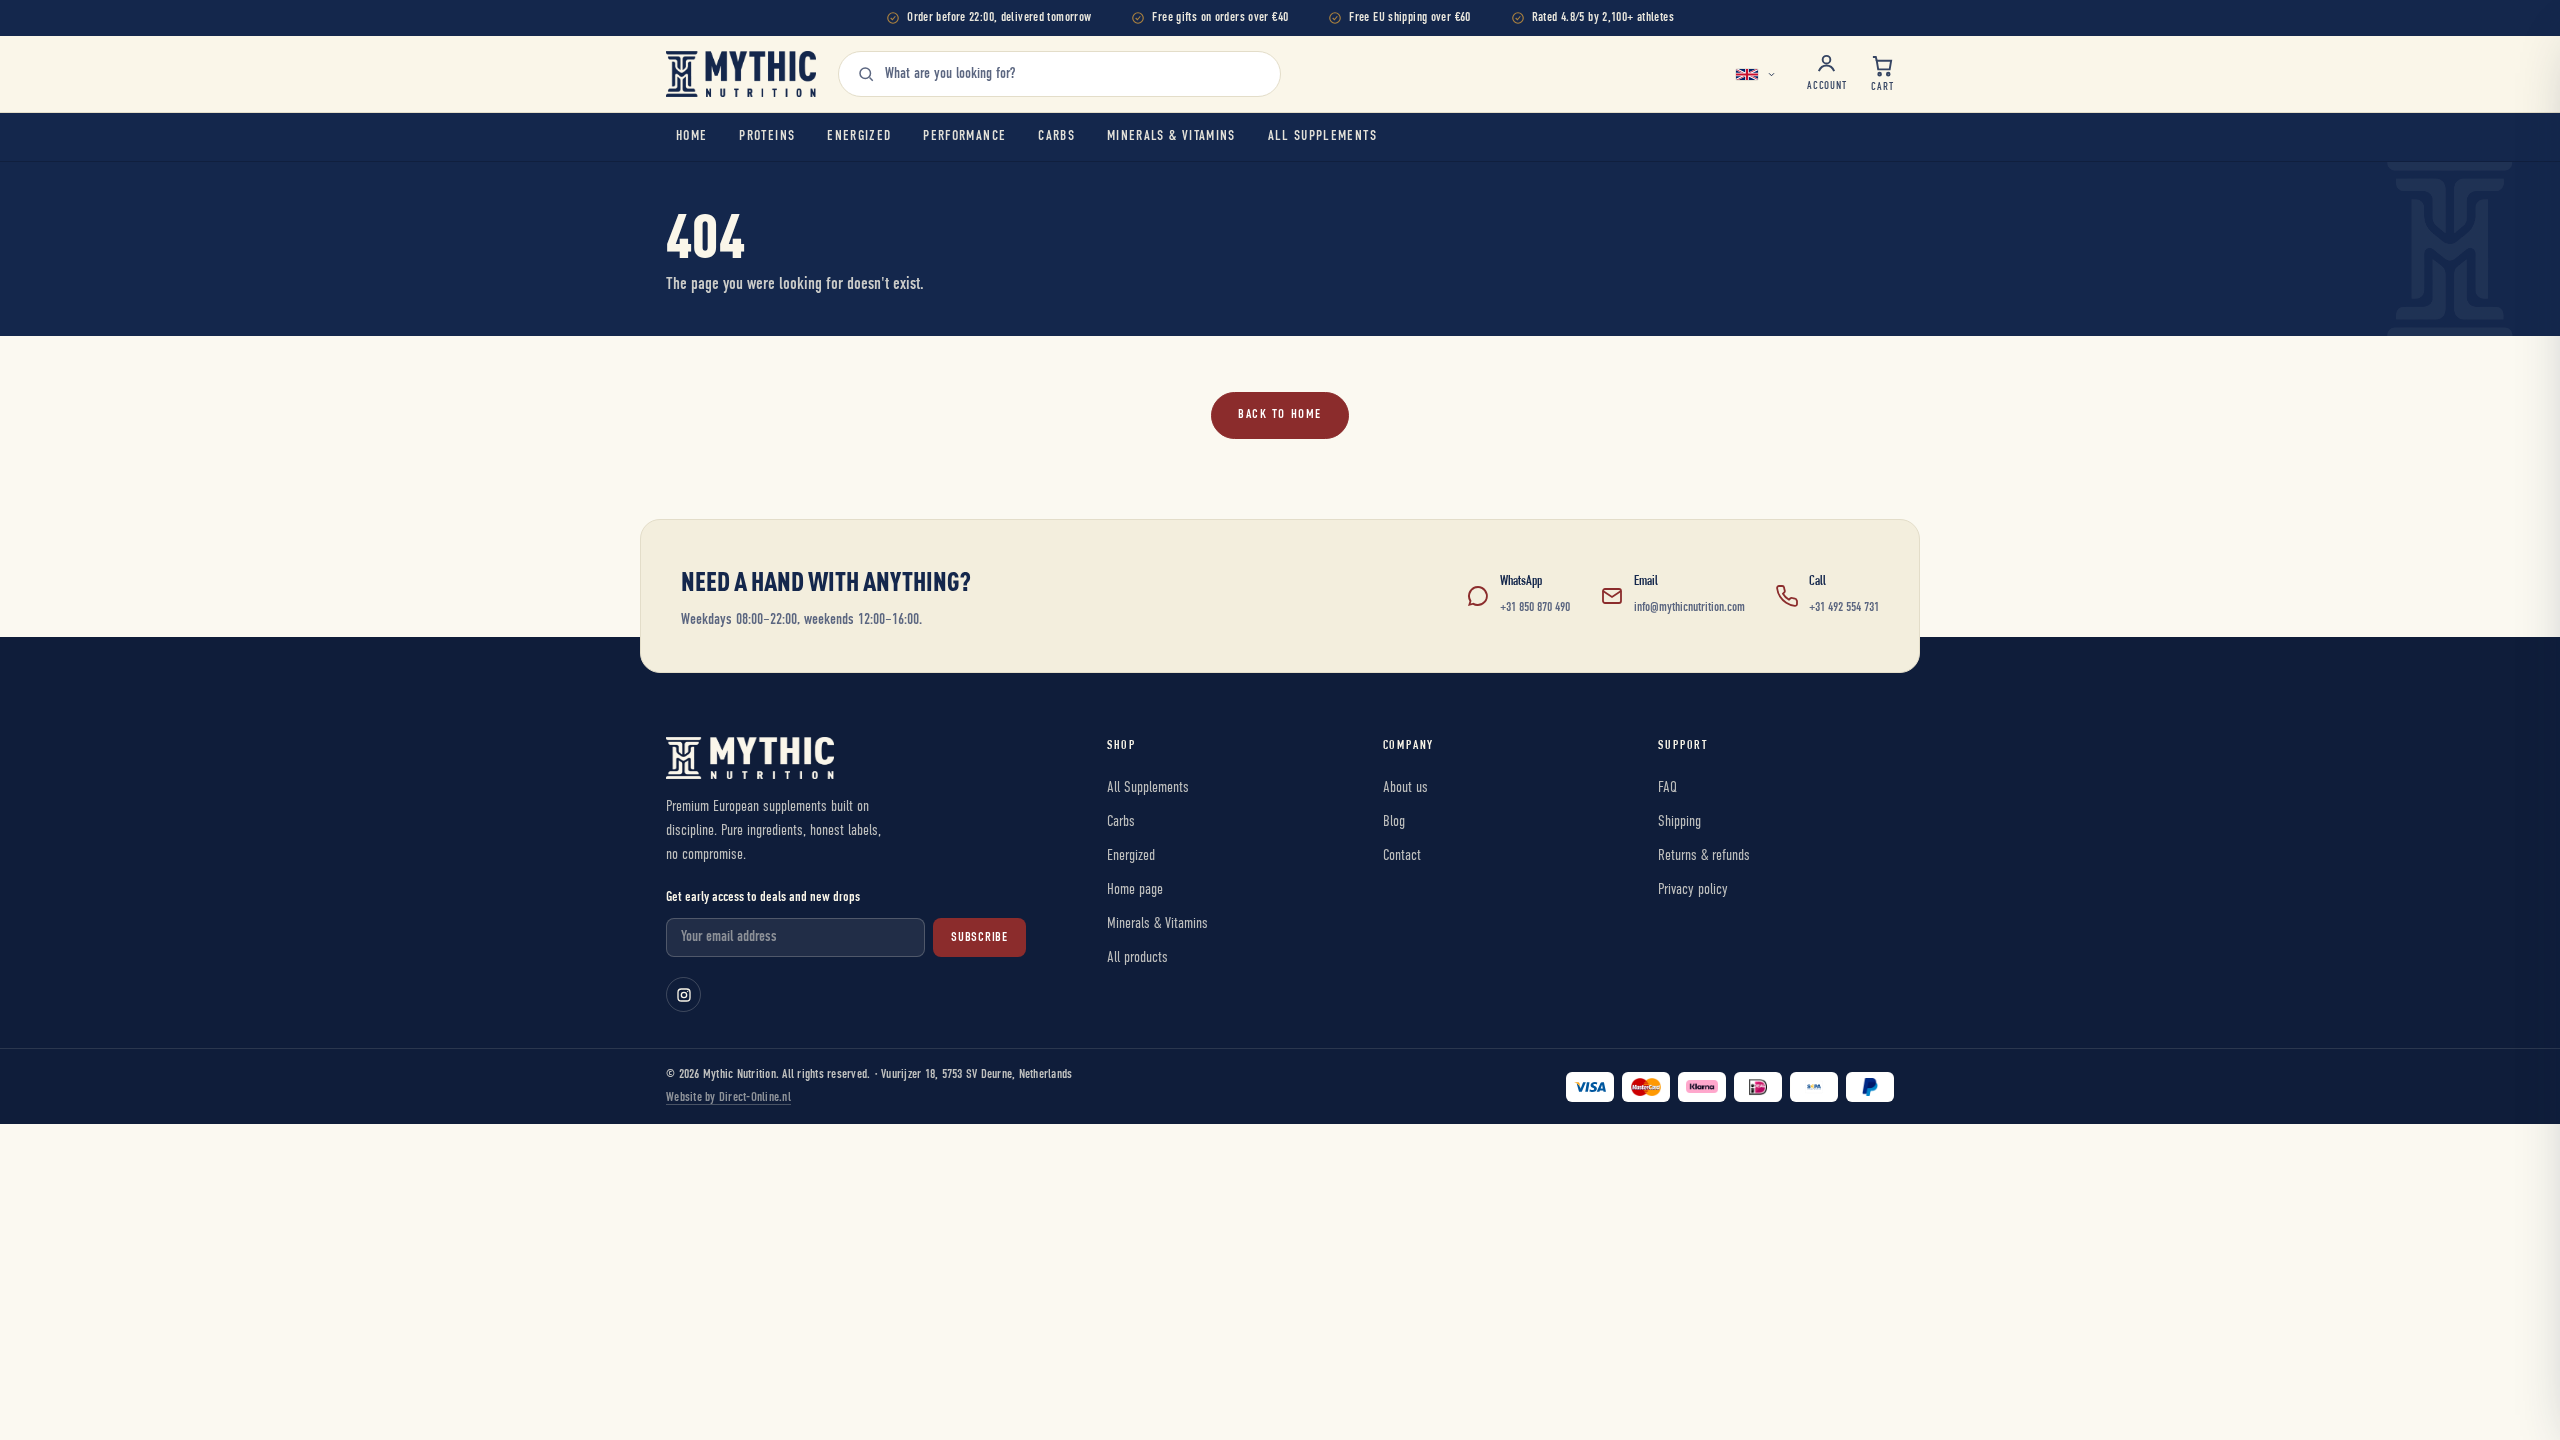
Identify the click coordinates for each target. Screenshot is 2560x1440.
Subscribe (979, 937)
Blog (1394, 821)
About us (1405, 787)
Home (691, 136)
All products (1137, 957)
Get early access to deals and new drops (763, 897)
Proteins (767, 136)
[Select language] (1757, 74)
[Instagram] (683, 994)
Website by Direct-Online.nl (728, 1097)
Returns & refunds (1704, 855)
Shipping (1679, 821)
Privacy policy (1693, 889)
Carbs (1056, 136)
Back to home (1280, 414)
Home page (1135, 889)
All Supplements (1322, 136)
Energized (859, 136)
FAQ (1667, 787)
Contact (1402, 855)
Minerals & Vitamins (1171, 136)
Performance (964, 136)
